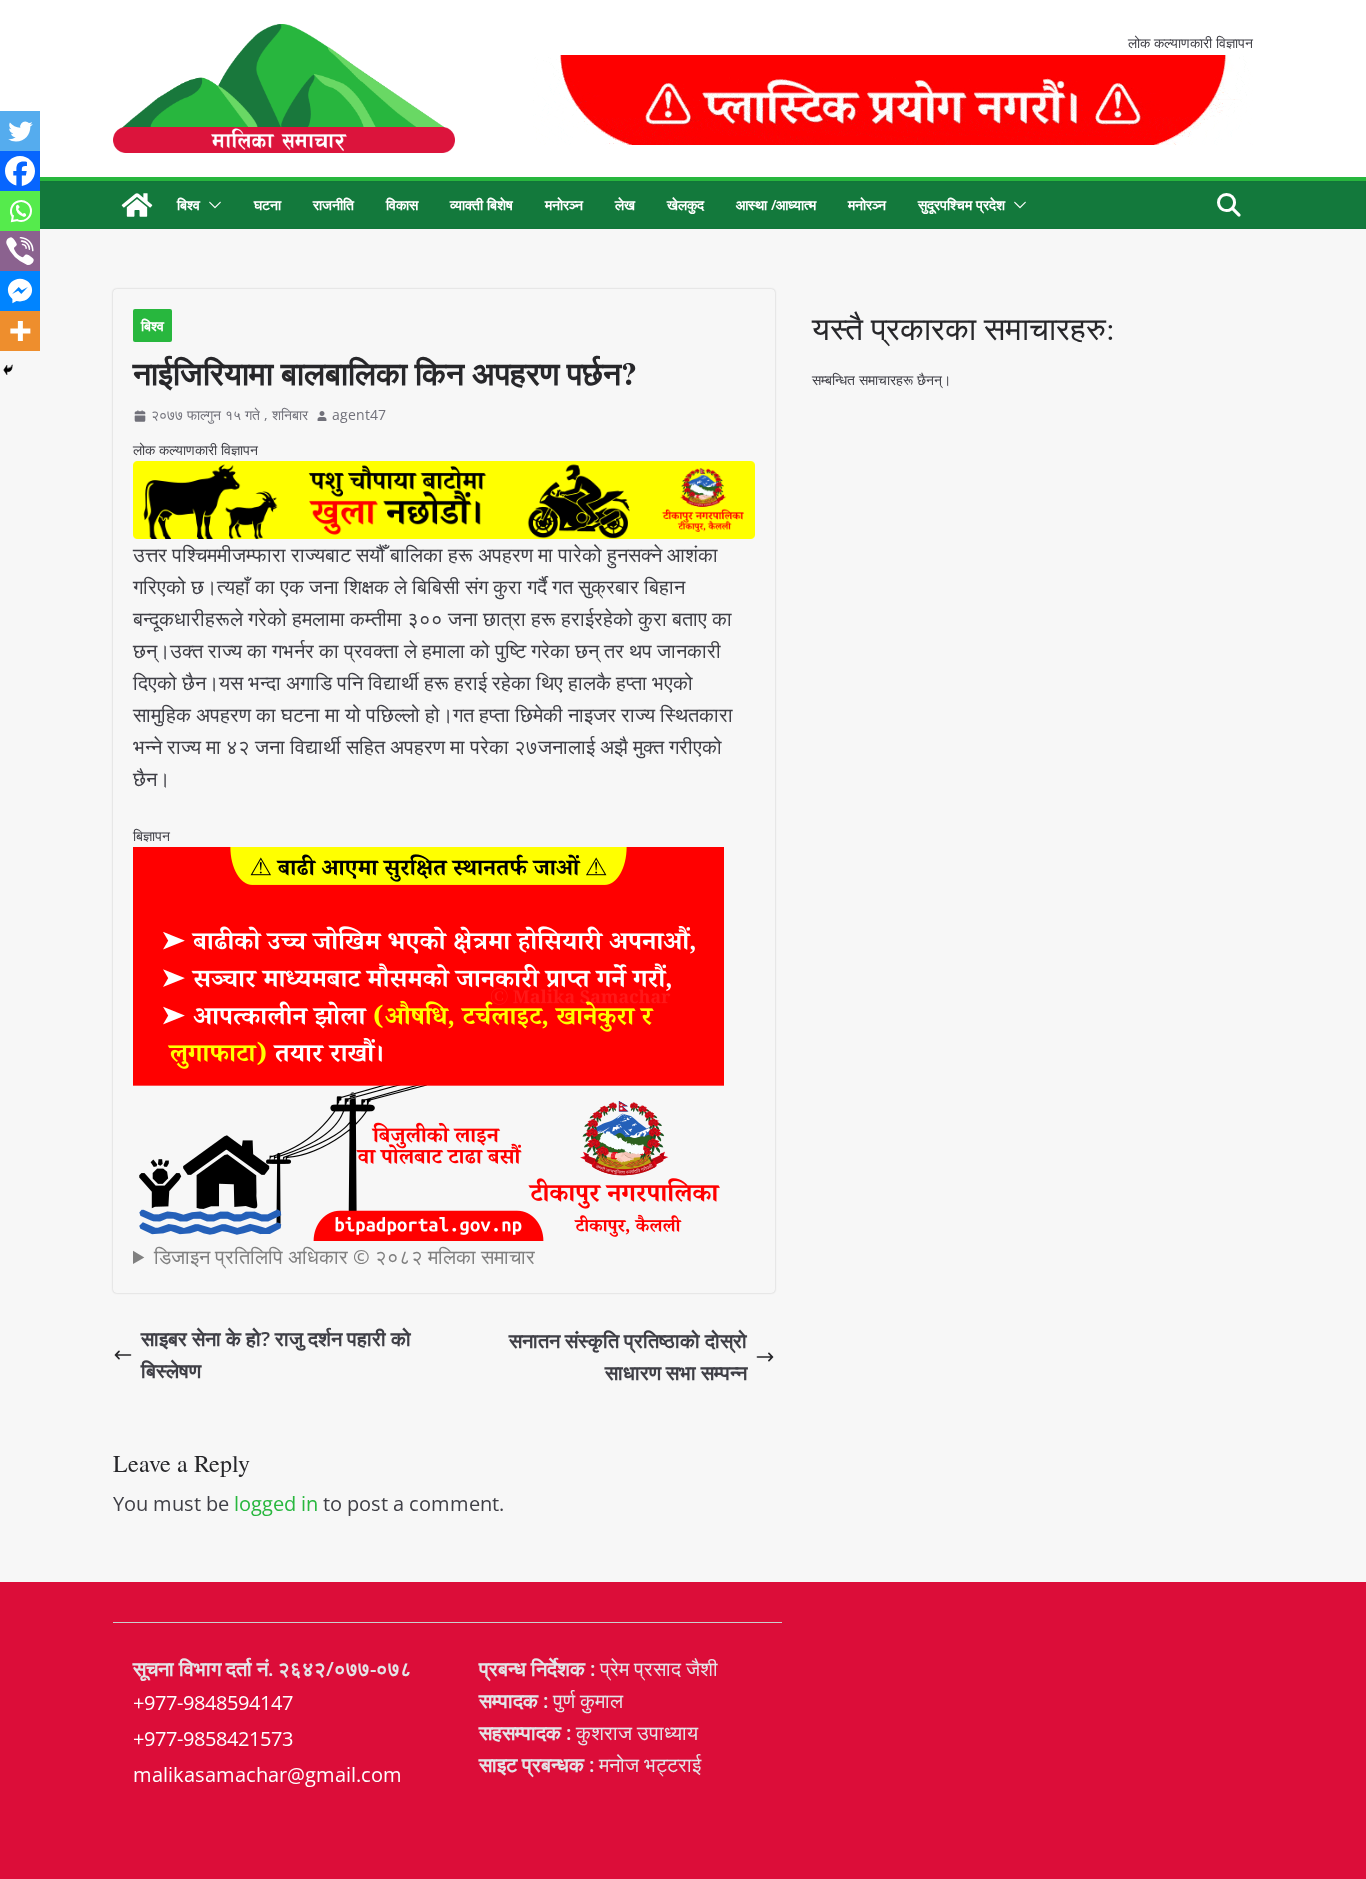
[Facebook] (20, 171)
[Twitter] (20, 131)
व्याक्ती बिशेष (481, 204)
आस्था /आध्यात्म (776, 204)
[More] (20, 331)
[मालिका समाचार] (137, 205)
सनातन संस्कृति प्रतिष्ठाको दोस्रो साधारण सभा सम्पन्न (628, 1356)
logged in (276, 1503)
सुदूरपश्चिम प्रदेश (961, 204)
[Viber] (20, 251)
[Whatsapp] (20, 211)
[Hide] (8, 370)
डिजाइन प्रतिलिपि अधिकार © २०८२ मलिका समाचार (344, 1256)
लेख (625, 204)
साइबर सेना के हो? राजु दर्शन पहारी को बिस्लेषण (276, 1354)
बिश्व (188, 204)
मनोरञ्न (564, 204)
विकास (402, 204)
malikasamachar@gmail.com (267, 1774)
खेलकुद (685, 204)
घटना (267, 204)
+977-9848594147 (213, 1702)
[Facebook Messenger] (20, 291)
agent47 (359, 414)
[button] (211, 205)
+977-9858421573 (213, 1738)
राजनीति (333, 204)
